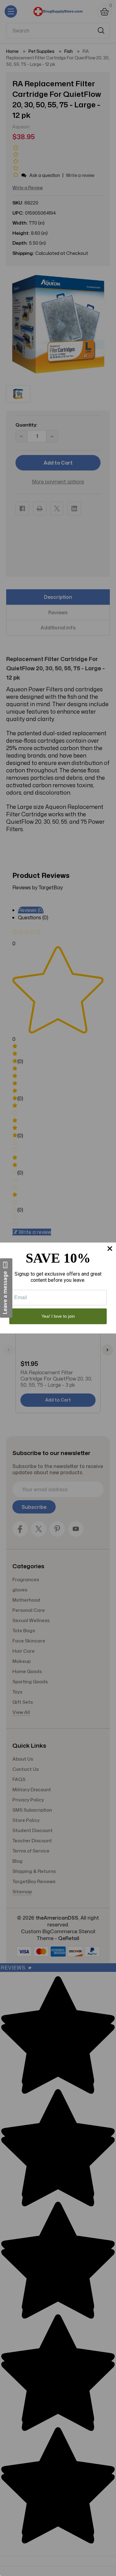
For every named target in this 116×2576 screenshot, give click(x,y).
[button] (6, 1288)
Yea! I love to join (58, 1316)
